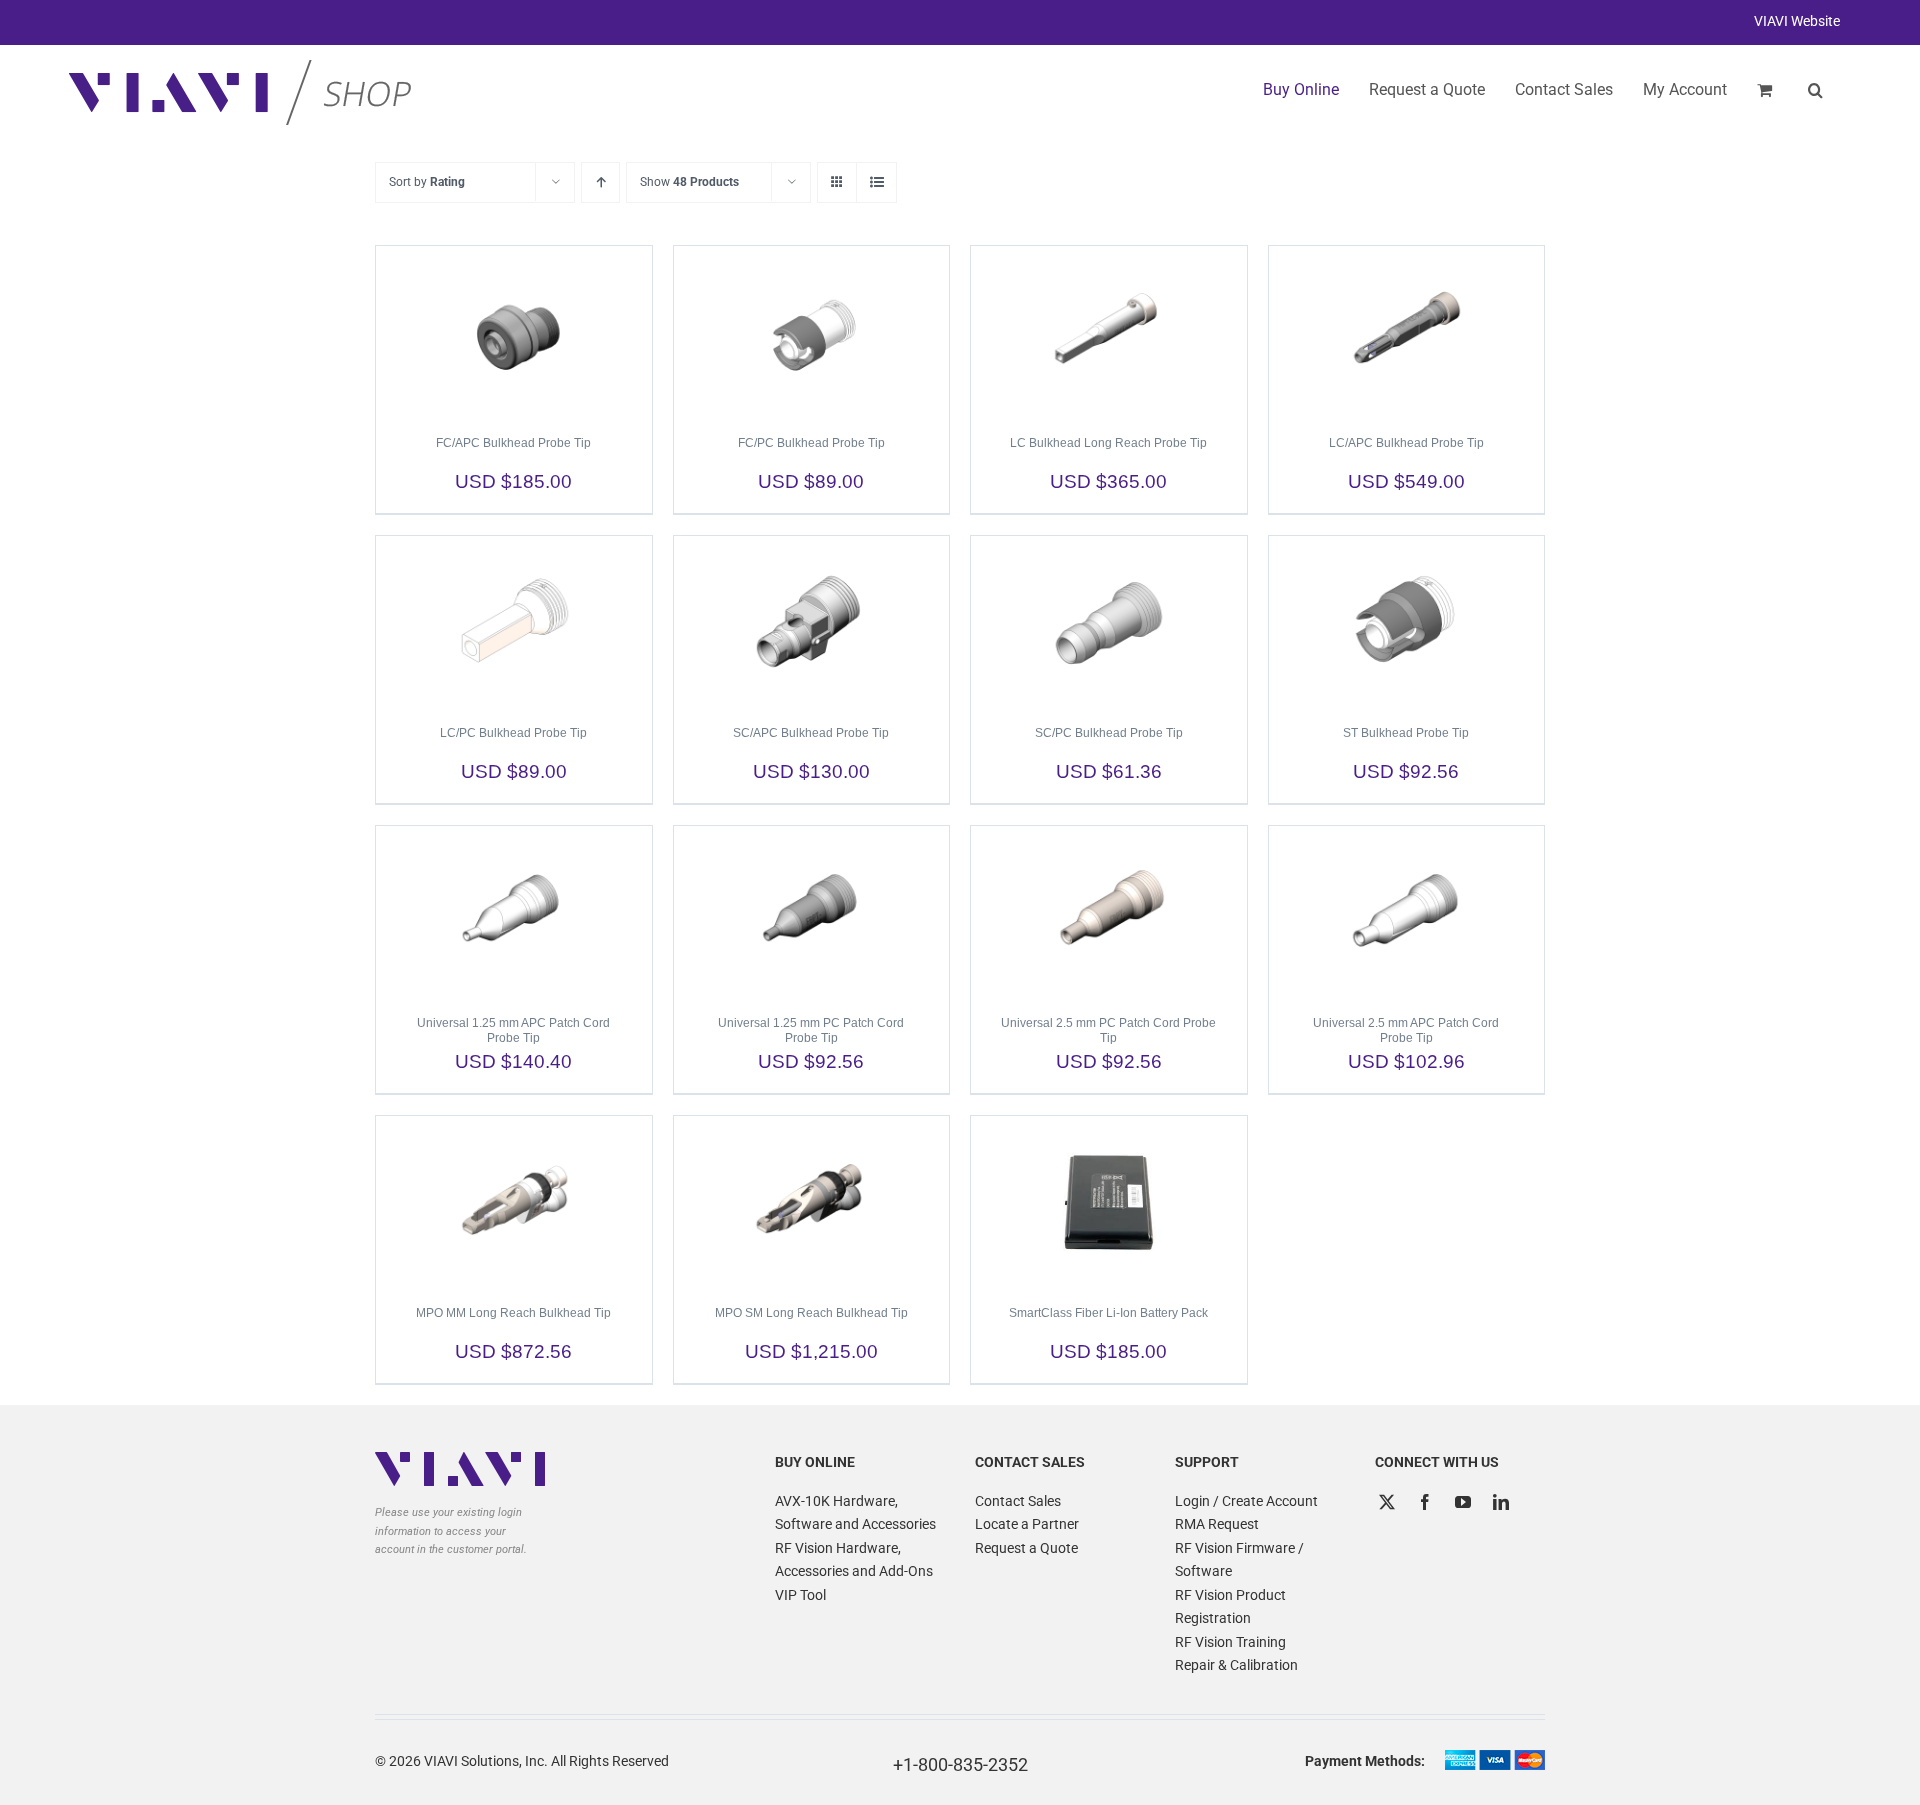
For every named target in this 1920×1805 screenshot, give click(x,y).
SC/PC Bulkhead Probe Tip (1109, 733)
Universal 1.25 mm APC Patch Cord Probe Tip (513, 1030)
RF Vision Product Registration (1230, 1607)
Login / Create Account (1246, 1501)
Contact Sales (1018, 1501)
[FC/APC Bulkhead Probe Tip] (514, 331)
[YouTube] (1463, 1502)
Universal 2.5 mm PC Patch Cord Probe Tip (1108, 1030)
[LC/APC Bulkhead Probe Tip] (1407, 331)
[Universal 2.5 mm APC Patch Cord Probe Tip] (1407, 911)
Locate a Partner (1027, 1524)
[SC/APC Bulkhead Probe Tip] (812, 621)
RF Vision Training (1230, 1642)
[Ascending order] (600, 182)
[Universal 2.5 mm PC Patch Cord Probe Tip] (1109, 911)
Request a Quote (1026, 1548)
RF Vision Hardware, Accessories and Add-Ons (854, 1560)
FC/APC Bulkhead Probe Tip (513, 443)
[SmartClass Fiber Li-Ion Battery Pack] (1109, 1201)
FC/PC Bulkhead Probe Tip (811, 443)
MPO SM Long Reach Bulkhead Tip (811, 1313)
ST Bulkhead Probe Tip (1406, 733)
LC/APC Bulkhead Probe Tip (1406, 443)
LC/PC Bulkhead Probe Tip (513, 733)
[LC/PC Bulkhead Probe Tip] (514, 621)
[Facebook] (1425, 1502)
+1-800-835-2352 (960, 1764)
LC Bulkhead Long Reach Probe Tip (1108, 443)
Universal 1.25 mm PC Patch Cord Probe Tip (811, 1030)
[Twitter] (1387, 1502)
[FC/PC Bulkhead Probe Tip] (812, 331)
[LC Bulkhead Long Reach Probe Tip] (1109, 331)
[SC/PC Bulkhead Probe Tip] (1109, 621)
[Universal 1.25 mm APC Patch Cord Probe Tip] (514, 911)
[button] (1815, 90)
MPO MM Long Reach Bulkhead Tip (513, 1313)
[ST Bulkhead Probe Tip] (1407, 621)
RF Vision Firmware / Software (1239, 1560)
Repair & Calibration (1236, 1665)
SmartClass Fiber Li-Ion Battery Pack (1108, 1313)
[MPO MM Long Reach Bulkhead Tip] (514, 1201)
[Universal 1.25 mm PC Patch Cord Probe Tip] (812, 911)
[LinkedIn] (1501, 1502)
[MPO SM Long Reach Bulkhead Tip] (812, 1201)
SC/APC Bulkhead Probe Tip (811, 733)
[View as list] (876, 182)
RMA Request (1217, 1524)
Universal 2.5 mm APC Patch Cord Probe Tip (1406, 1030)
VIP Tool (800, 1595)
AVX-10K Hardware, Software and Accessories (855, 1513)
